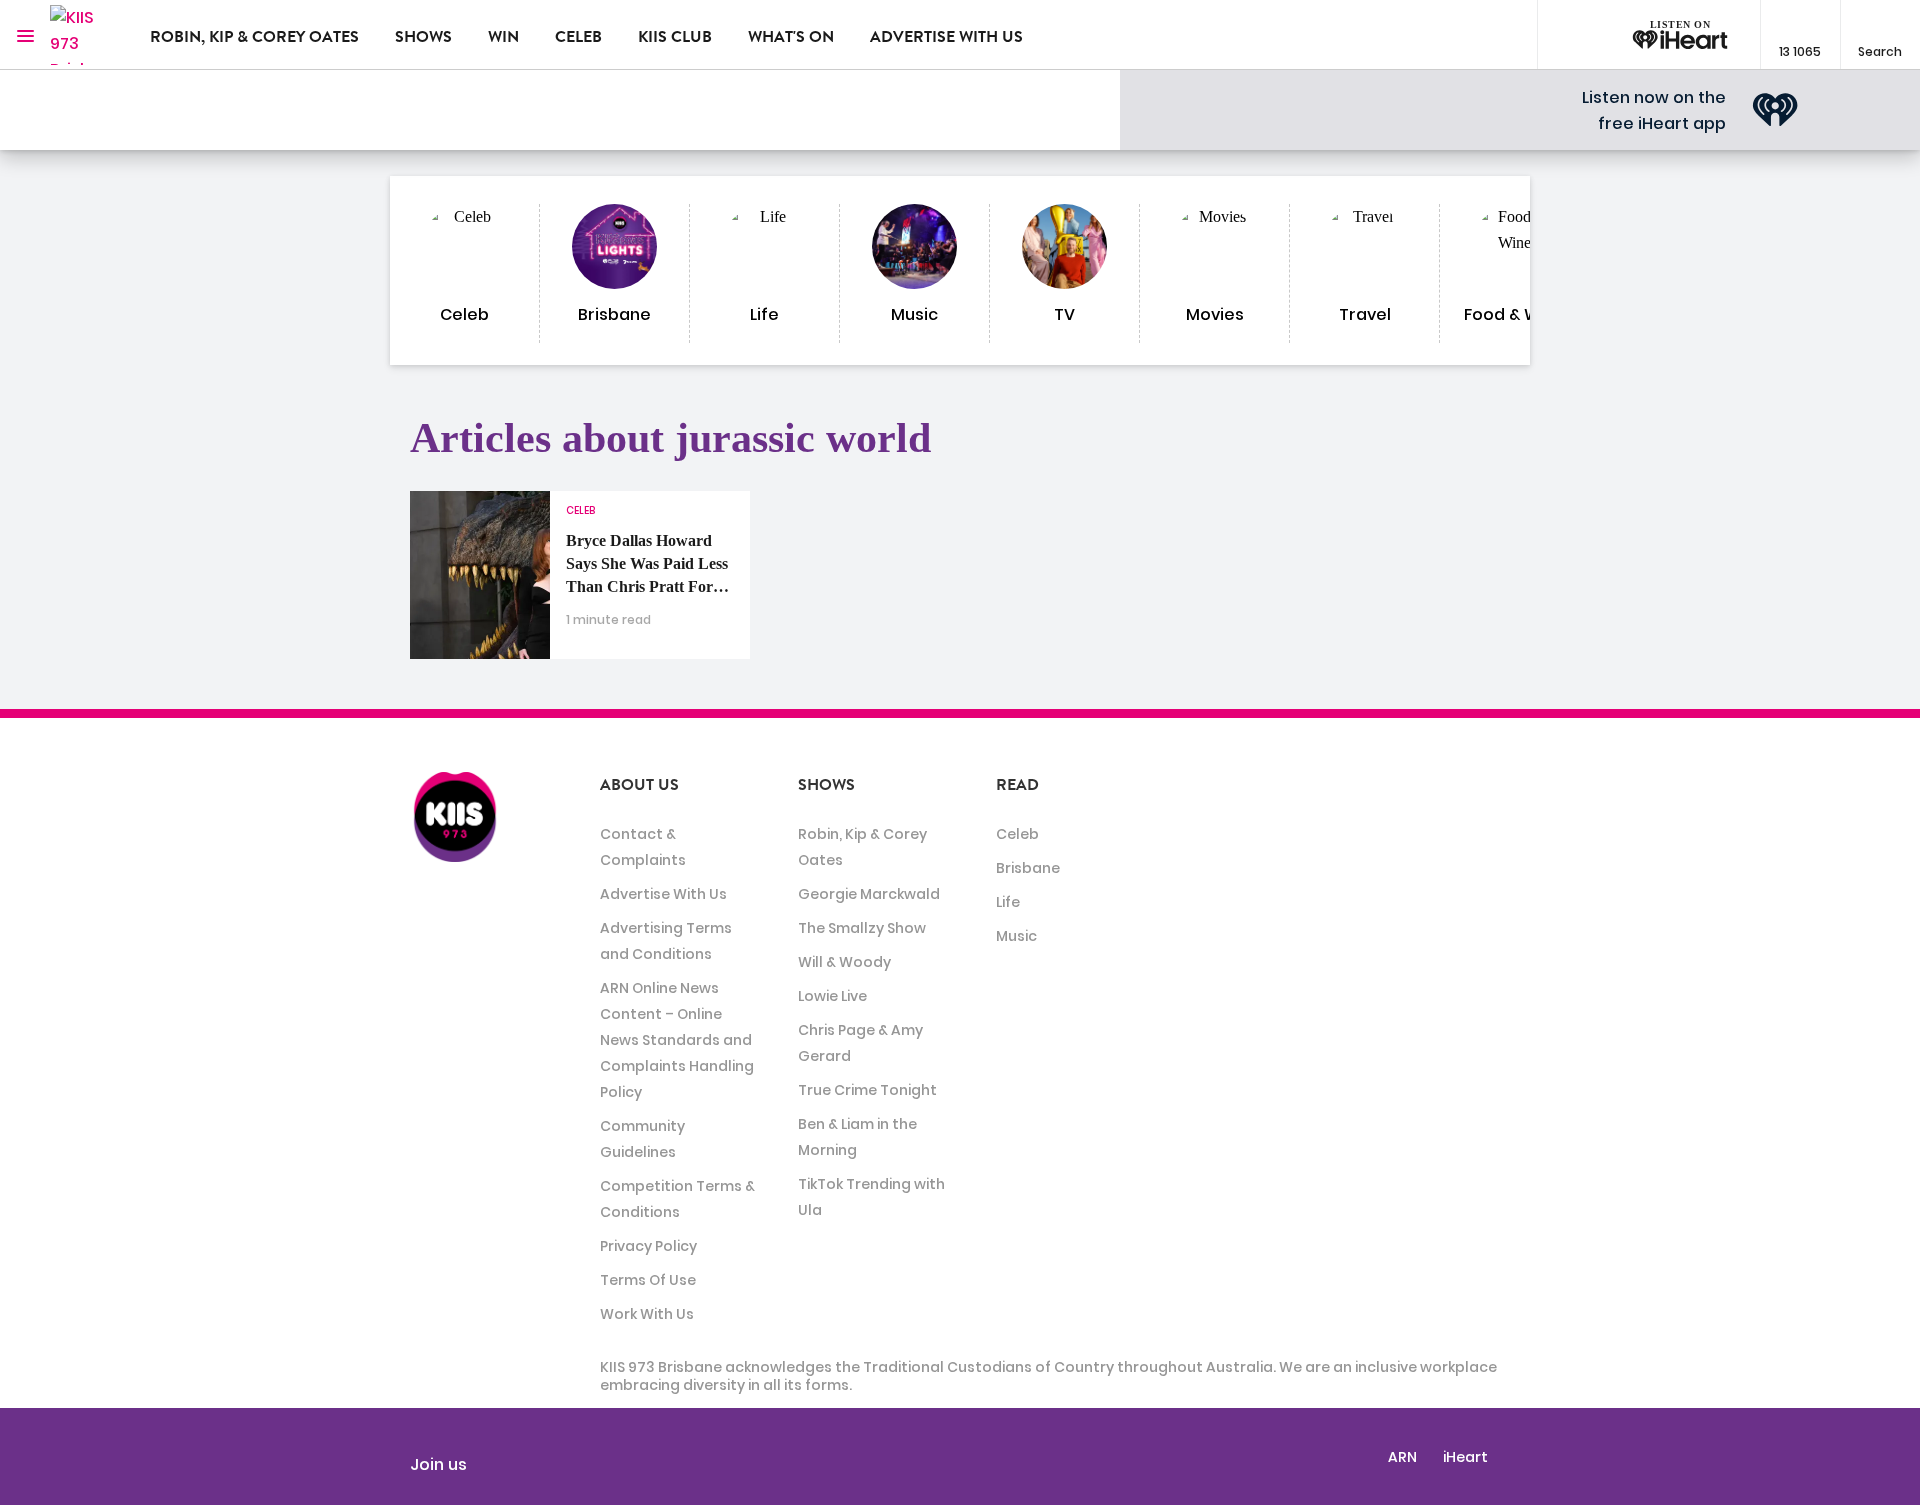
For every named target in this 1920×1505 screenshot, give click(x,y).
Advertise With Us (663, 894)
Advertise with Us (946, 37)
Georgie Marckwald (869, 894)
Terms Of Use (648, 1280)
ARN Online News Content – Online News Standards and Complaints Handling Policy (677, 1040)
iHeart (1465, 1457)
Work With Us (647, 1314)
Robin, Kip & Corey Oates (254, 37)
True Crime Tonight (867, 1090)
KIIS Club (675, 37)
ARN (1402, 1457)
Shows (423, 37)
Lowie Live (832, 996)
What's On (791, 37)
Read (1017, 785)
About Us (639, 785)
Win (503, 37)
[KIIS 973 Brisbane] (85, 35)
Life (1008, 902)
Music (1016, 936)
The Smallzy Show (862, 928)
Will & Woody (844, 962)
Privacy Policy (648, 1246)
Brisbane (1028, 868)
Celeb (578, 37)
